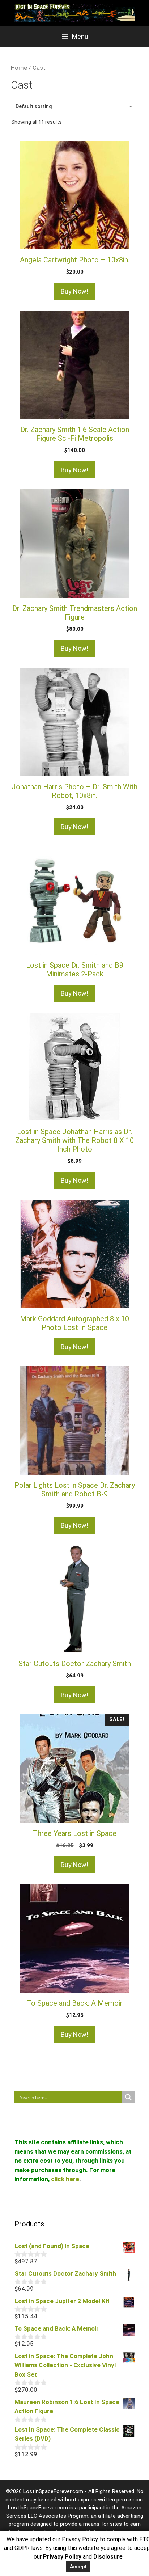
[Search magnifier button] (128, 2097)
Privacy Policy (62, 2557)
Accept (78, 2567)
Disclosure (108, 2557)
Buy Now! (74, 291)
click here (65, 2179)
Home (19, 68)
